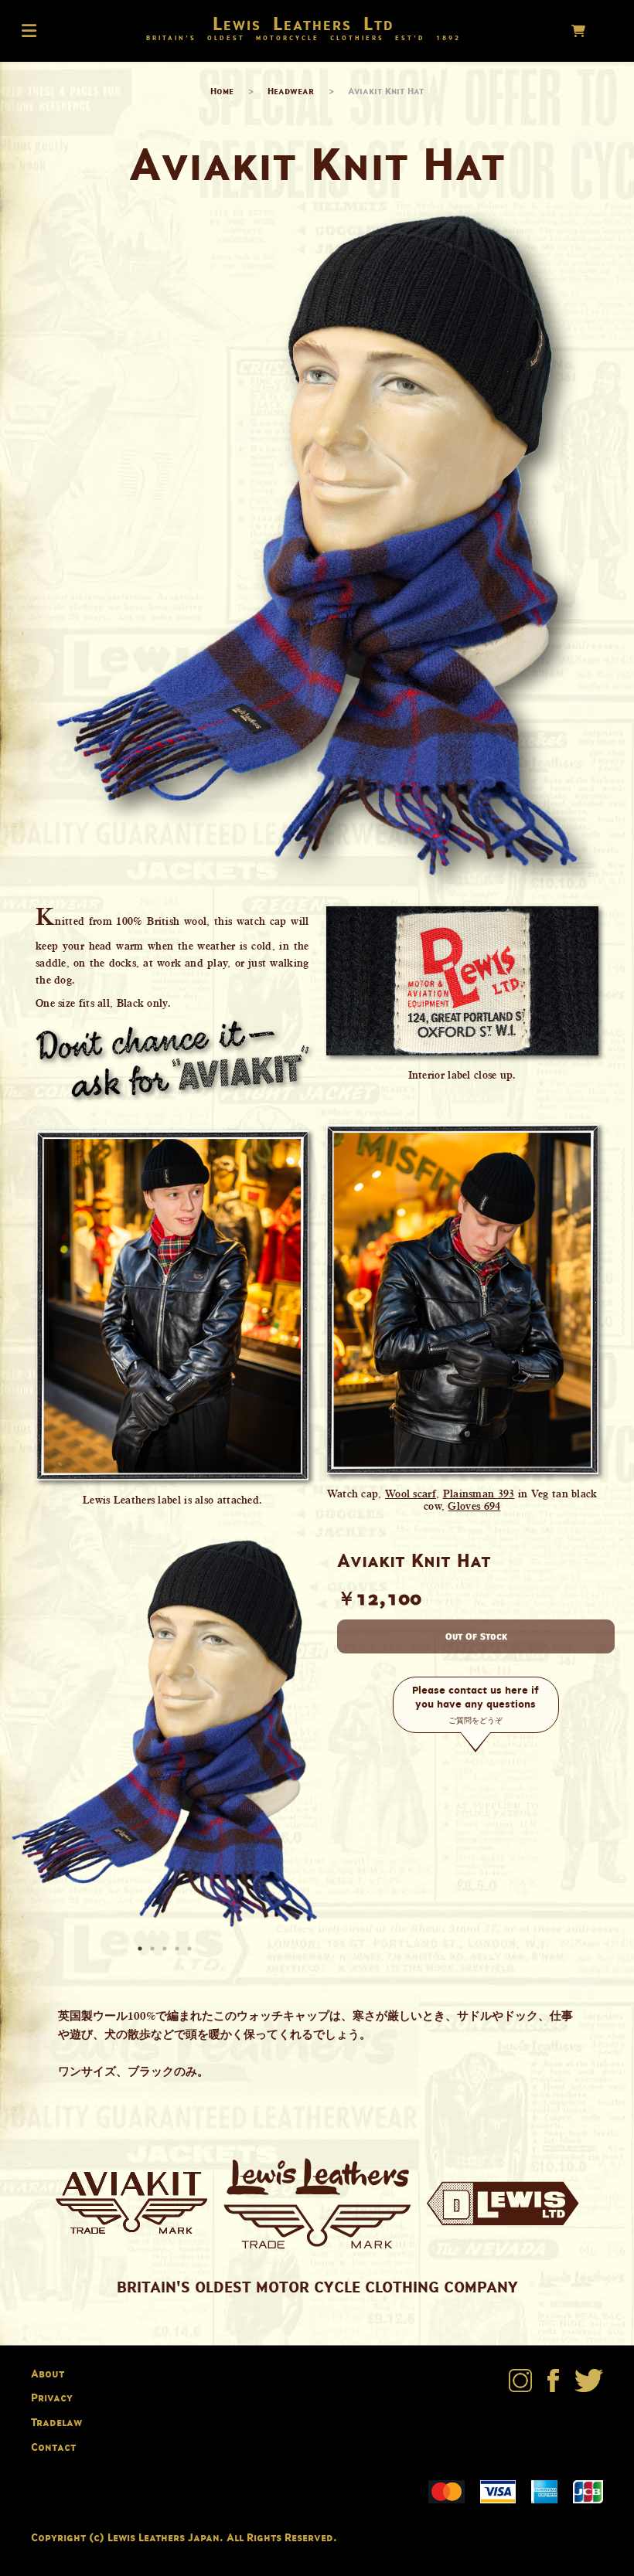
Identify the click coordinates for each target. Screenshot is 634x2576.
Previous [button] (27, 1733)
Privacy (52, 2397)
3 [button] (166, 1950)
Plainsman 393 (479, 1494)
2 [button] (154, 1950)
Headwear (291, 91)
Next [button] (302, 1733)
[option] (164, 1733)
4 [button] (179, 1950)
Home (222, 91)
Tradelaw (56, 2422)
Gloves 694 (474, 1506)
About (48, 2373)
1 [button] (141, 1950)
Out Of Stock (476, 1636)
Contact (53, 2447)
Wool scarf (411, 1494)
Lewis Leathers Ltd (303, 23)
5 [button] (191, 1950)
